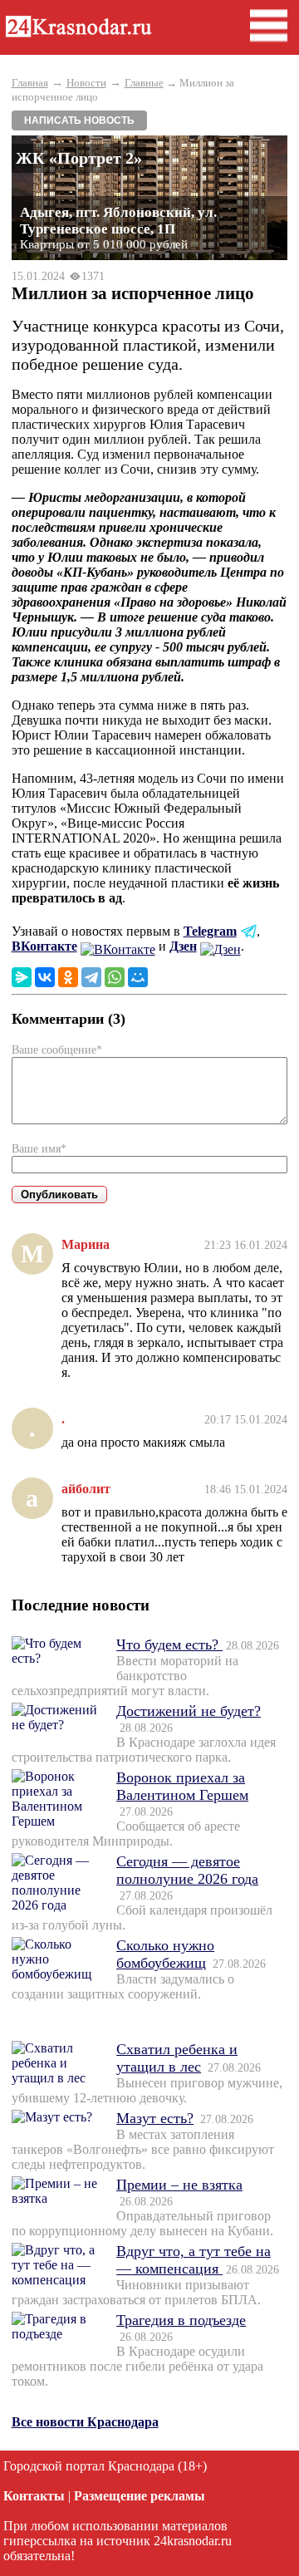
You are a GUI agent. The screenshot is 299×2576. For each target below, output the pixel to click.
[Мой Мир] (138, 977)
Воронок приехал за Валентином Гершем (182, 1786)
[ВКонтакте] (45, 977)
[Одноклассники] (68, 977)
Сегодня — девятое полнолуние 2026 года (187, 1870)
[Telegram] (91, 977)
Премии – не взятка (179, 2185)
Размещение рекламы (140, 2496)
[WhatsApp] (115, 977)
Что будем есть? (169, 1644)
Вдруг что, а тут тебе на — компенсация (194, 2260)
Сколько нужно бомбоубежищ (165, 1954)
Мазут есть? (155, 2118)
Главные (144, 83)
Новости (86, 83)
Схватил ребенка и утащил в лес (177, 2058)
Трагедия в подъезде (181, 2320)
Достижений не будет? (189, 1711)
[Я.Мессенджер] (22, 977)
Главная (30, 83)
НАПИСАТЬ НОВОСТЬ (79, 120)
